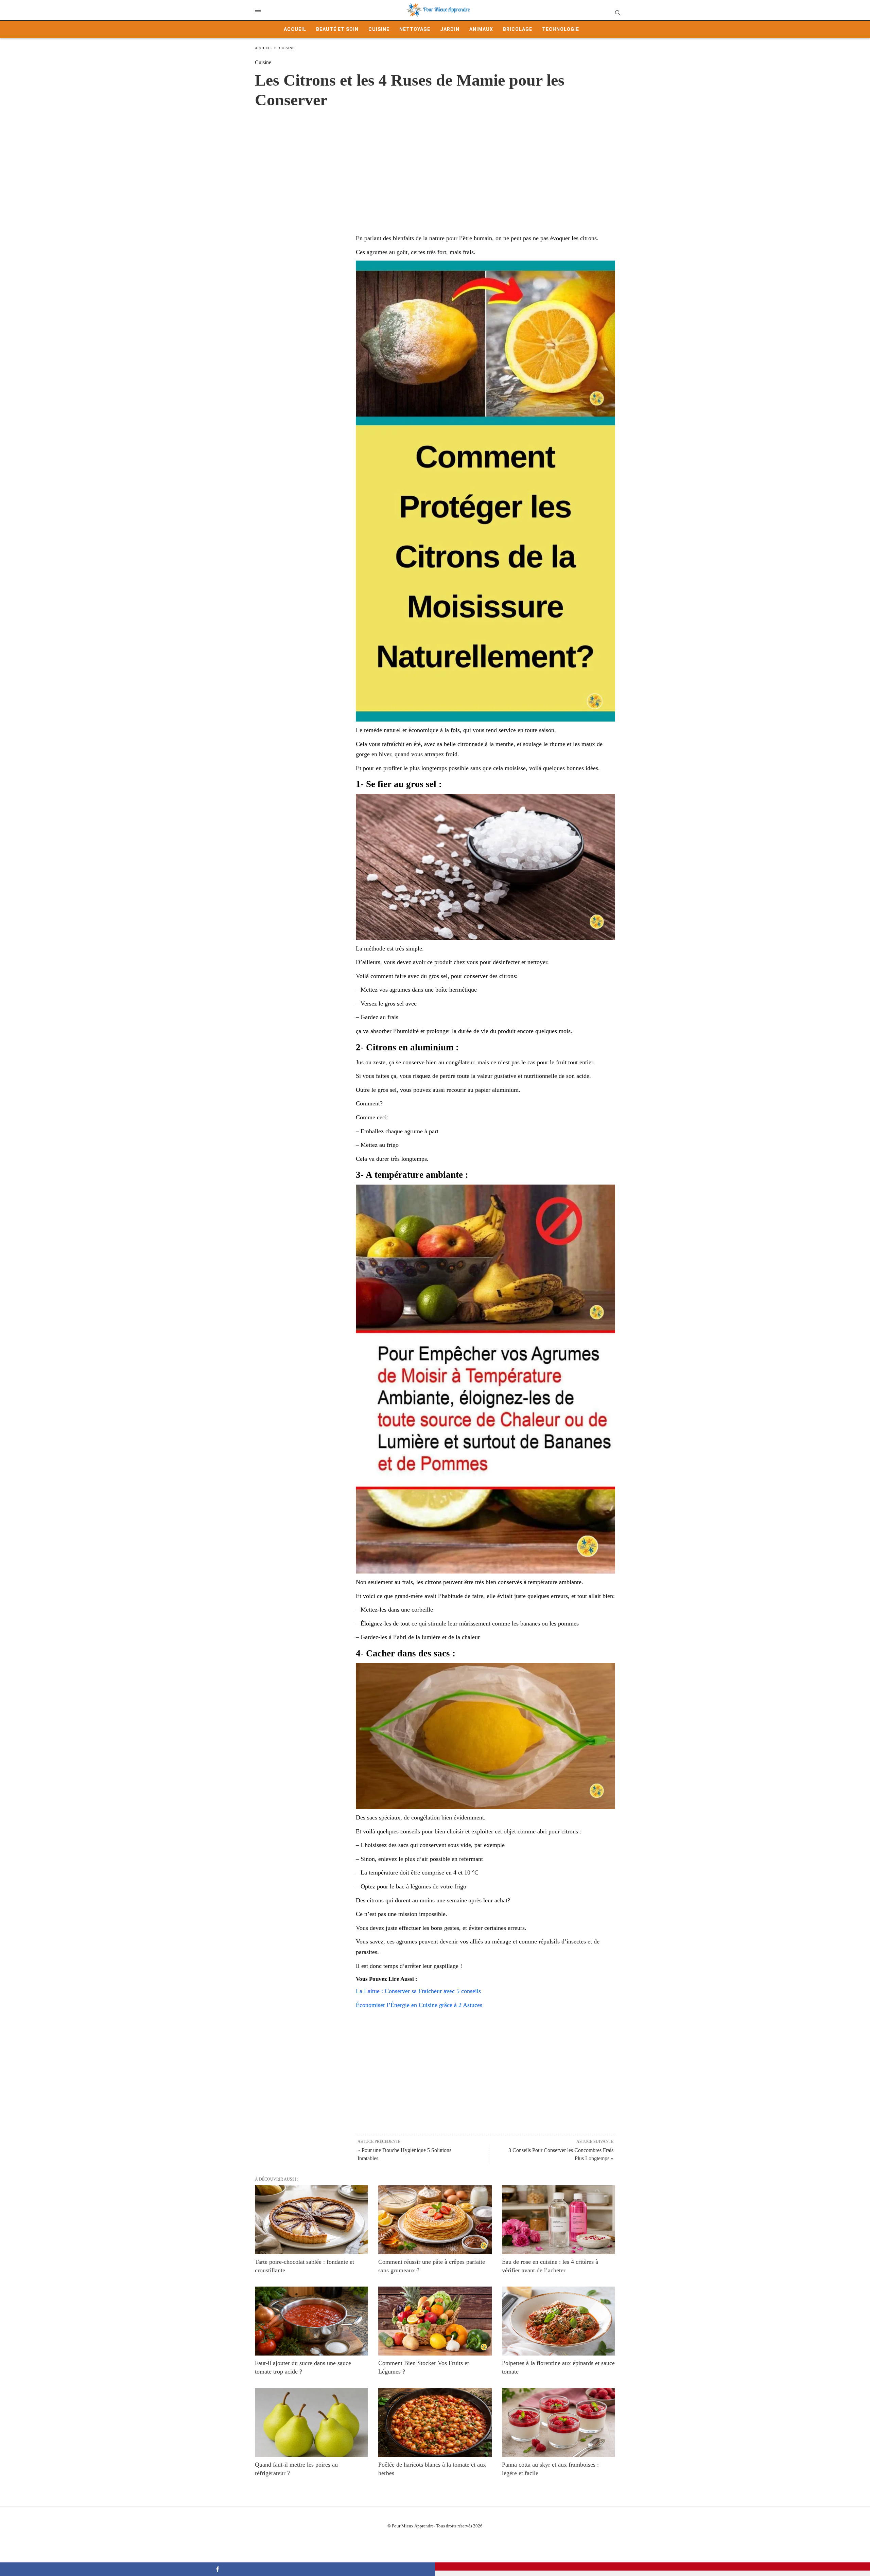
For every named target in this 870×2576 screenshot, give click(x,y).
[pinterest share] (652, 2566)
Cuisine (379, 29)
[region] (435, 164)
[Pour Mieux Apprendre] (438, 10)
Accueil (295, 29)
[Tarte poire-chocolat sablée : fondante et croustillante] (311, 2220)
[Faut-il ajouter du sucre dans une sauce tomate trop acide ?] (311, 2321)
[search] (617, 12)
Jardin (450, 29)
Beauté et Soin (337, 29)
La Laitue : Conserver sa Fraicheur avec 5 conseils (418, 1991)
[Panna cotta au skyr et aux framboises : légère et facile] (559, 2423)
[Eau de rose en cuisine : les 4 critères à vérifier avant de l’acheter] (559, 2220)
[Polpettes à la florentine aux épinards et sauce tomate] (559, 2321)
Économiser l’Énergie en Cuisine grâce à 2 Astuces (419, 2005)
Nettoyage (415, 29)
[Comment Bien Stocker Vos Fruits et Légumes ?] (435, 2321)
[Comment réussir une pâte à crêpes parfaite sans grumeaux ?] (435, 2220)
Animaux (481, 29)
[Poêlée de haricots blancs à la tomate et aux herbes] (435, 2423)
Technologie (561, 29)
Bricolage (518, 29)
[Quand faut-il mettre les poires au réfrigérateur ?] (311, 2423)
